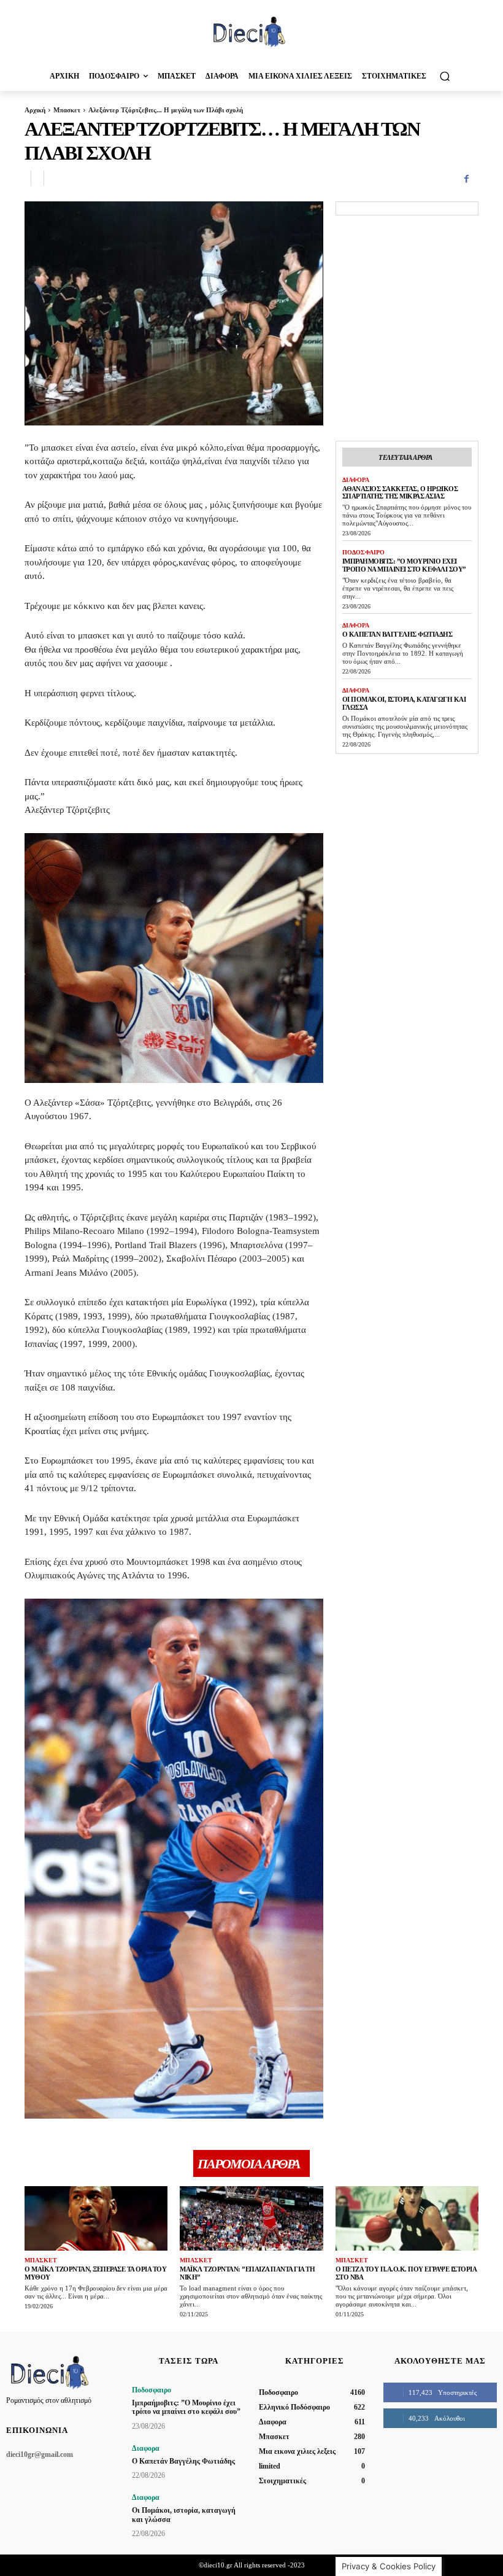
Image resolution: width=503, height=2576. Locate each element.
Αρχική (35, 110)
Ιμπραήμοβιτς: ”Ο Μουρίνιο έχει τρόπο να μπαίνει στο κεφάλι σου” (404, 565)
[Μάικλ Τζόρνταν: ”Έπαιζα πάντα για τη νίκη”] (251, 2218)
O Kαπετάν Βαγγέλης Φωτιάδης (397, 634)
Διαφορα (356, 480)
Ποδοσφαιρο (363, 552)
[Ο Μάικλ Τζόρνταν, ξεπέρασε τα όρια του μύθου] (96, 2218)
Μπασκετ (67, 110)
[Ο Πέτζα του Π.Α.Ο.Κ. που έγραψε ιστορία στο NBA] (407, 2218)
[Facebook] (466, 179)
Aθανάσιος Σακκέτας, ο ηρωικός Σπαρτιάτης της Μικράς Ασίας (400, 493)
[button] (444, 76)
